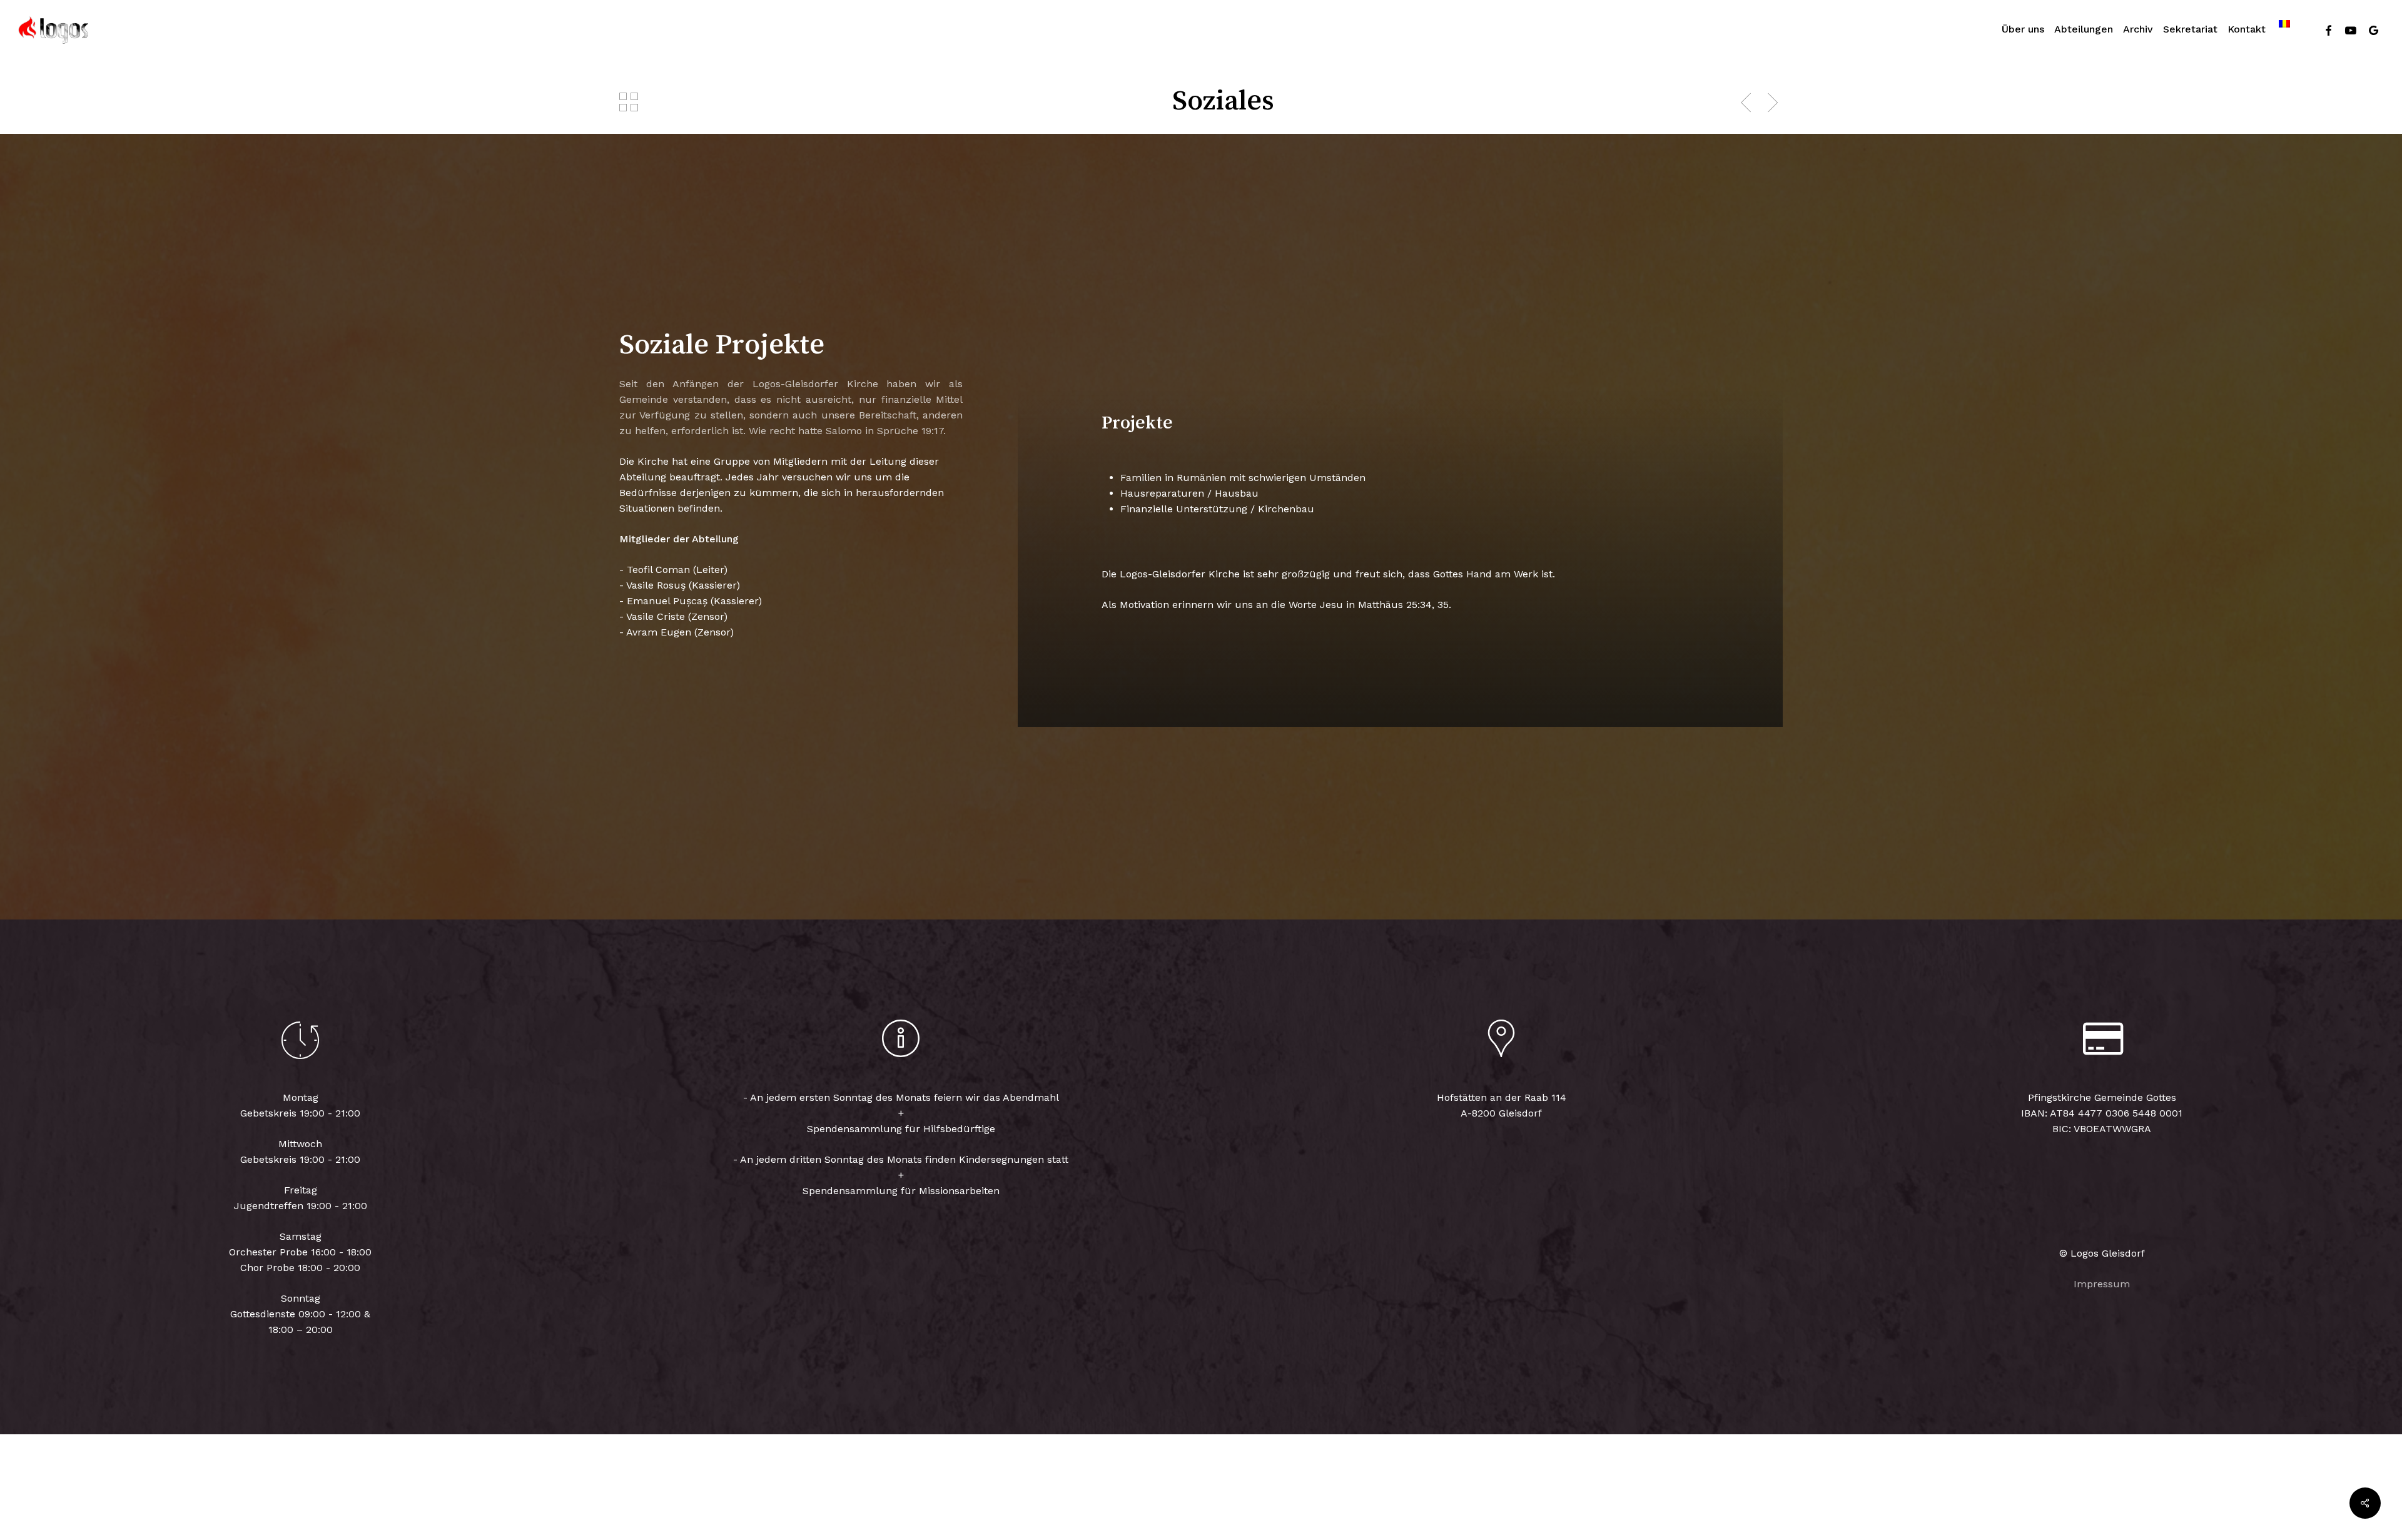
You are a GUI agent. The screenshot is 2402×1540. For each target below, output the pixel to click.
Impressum (2102, 1284)
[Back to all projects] (629, 102)
